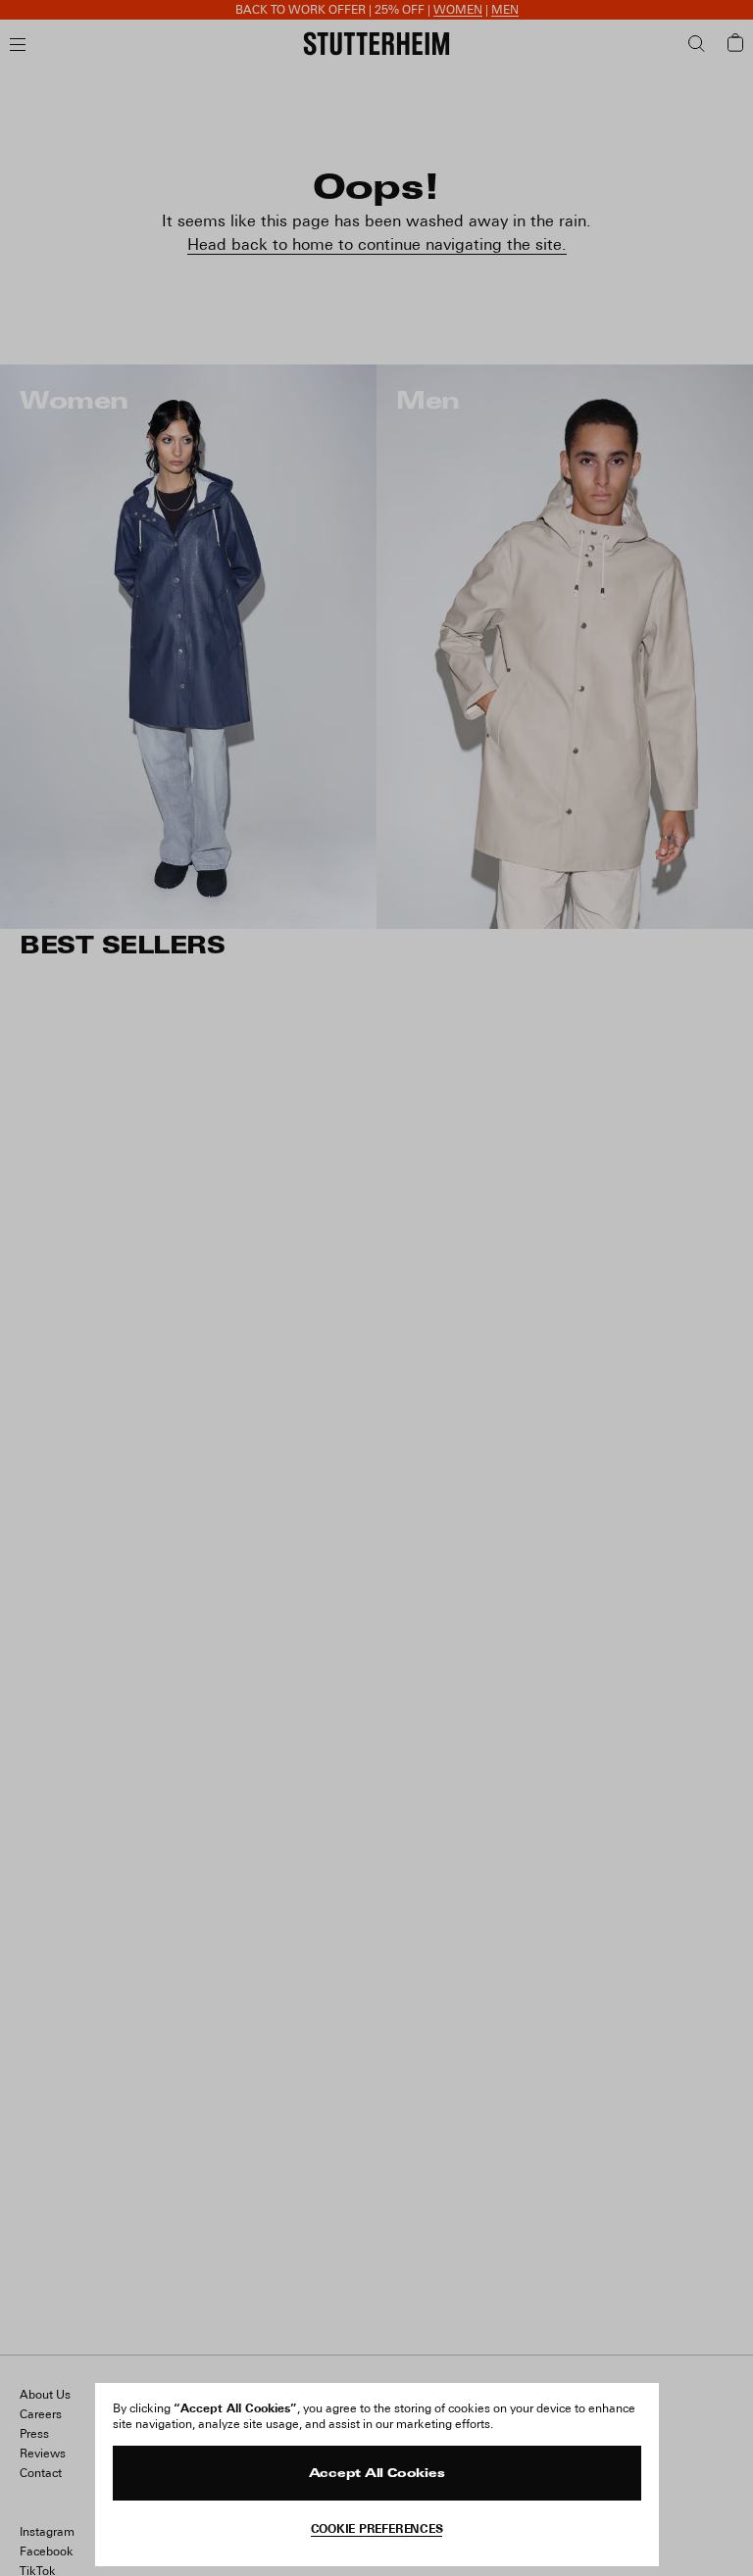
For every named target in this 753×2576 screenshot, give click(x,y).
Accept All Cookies (377, 2474)
